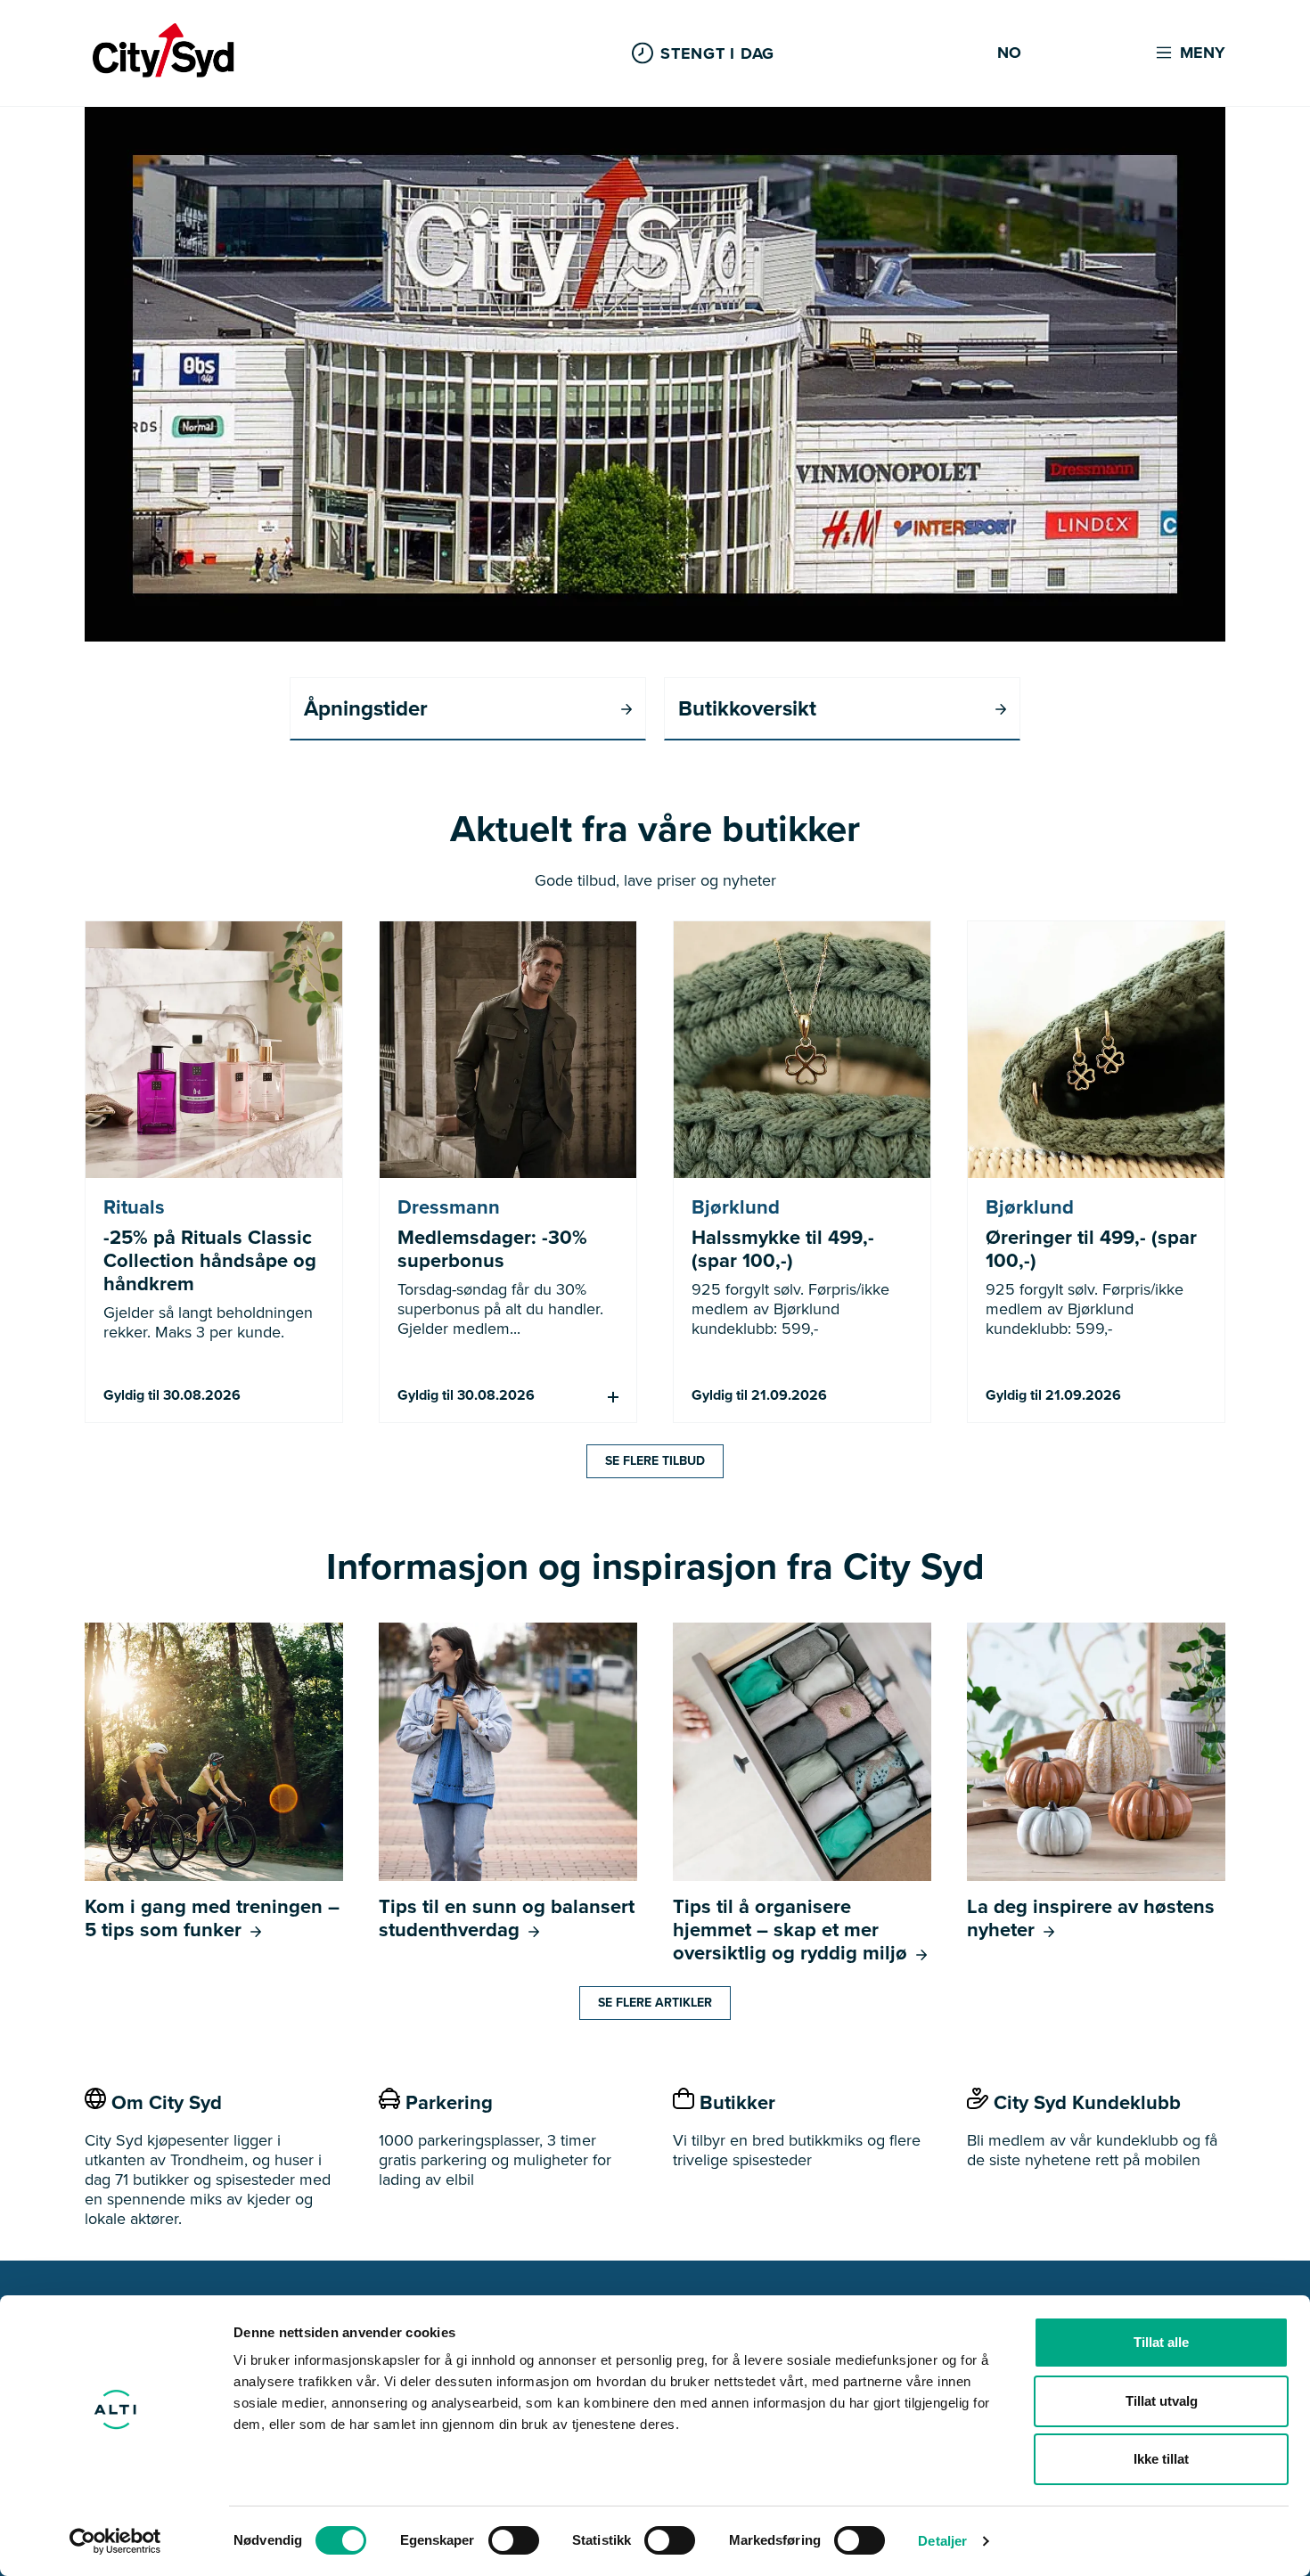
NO (1009, 53)
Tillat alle (1161, 2342)
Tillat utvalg (1162, 2401)
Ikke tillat (1161, 2459)
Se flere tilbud (655, 1461)
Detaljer (942, 2541)
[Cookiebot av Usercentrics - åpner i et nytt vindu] (115, 2541)
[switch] (514, 2540)
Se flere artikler (655, 2003)
